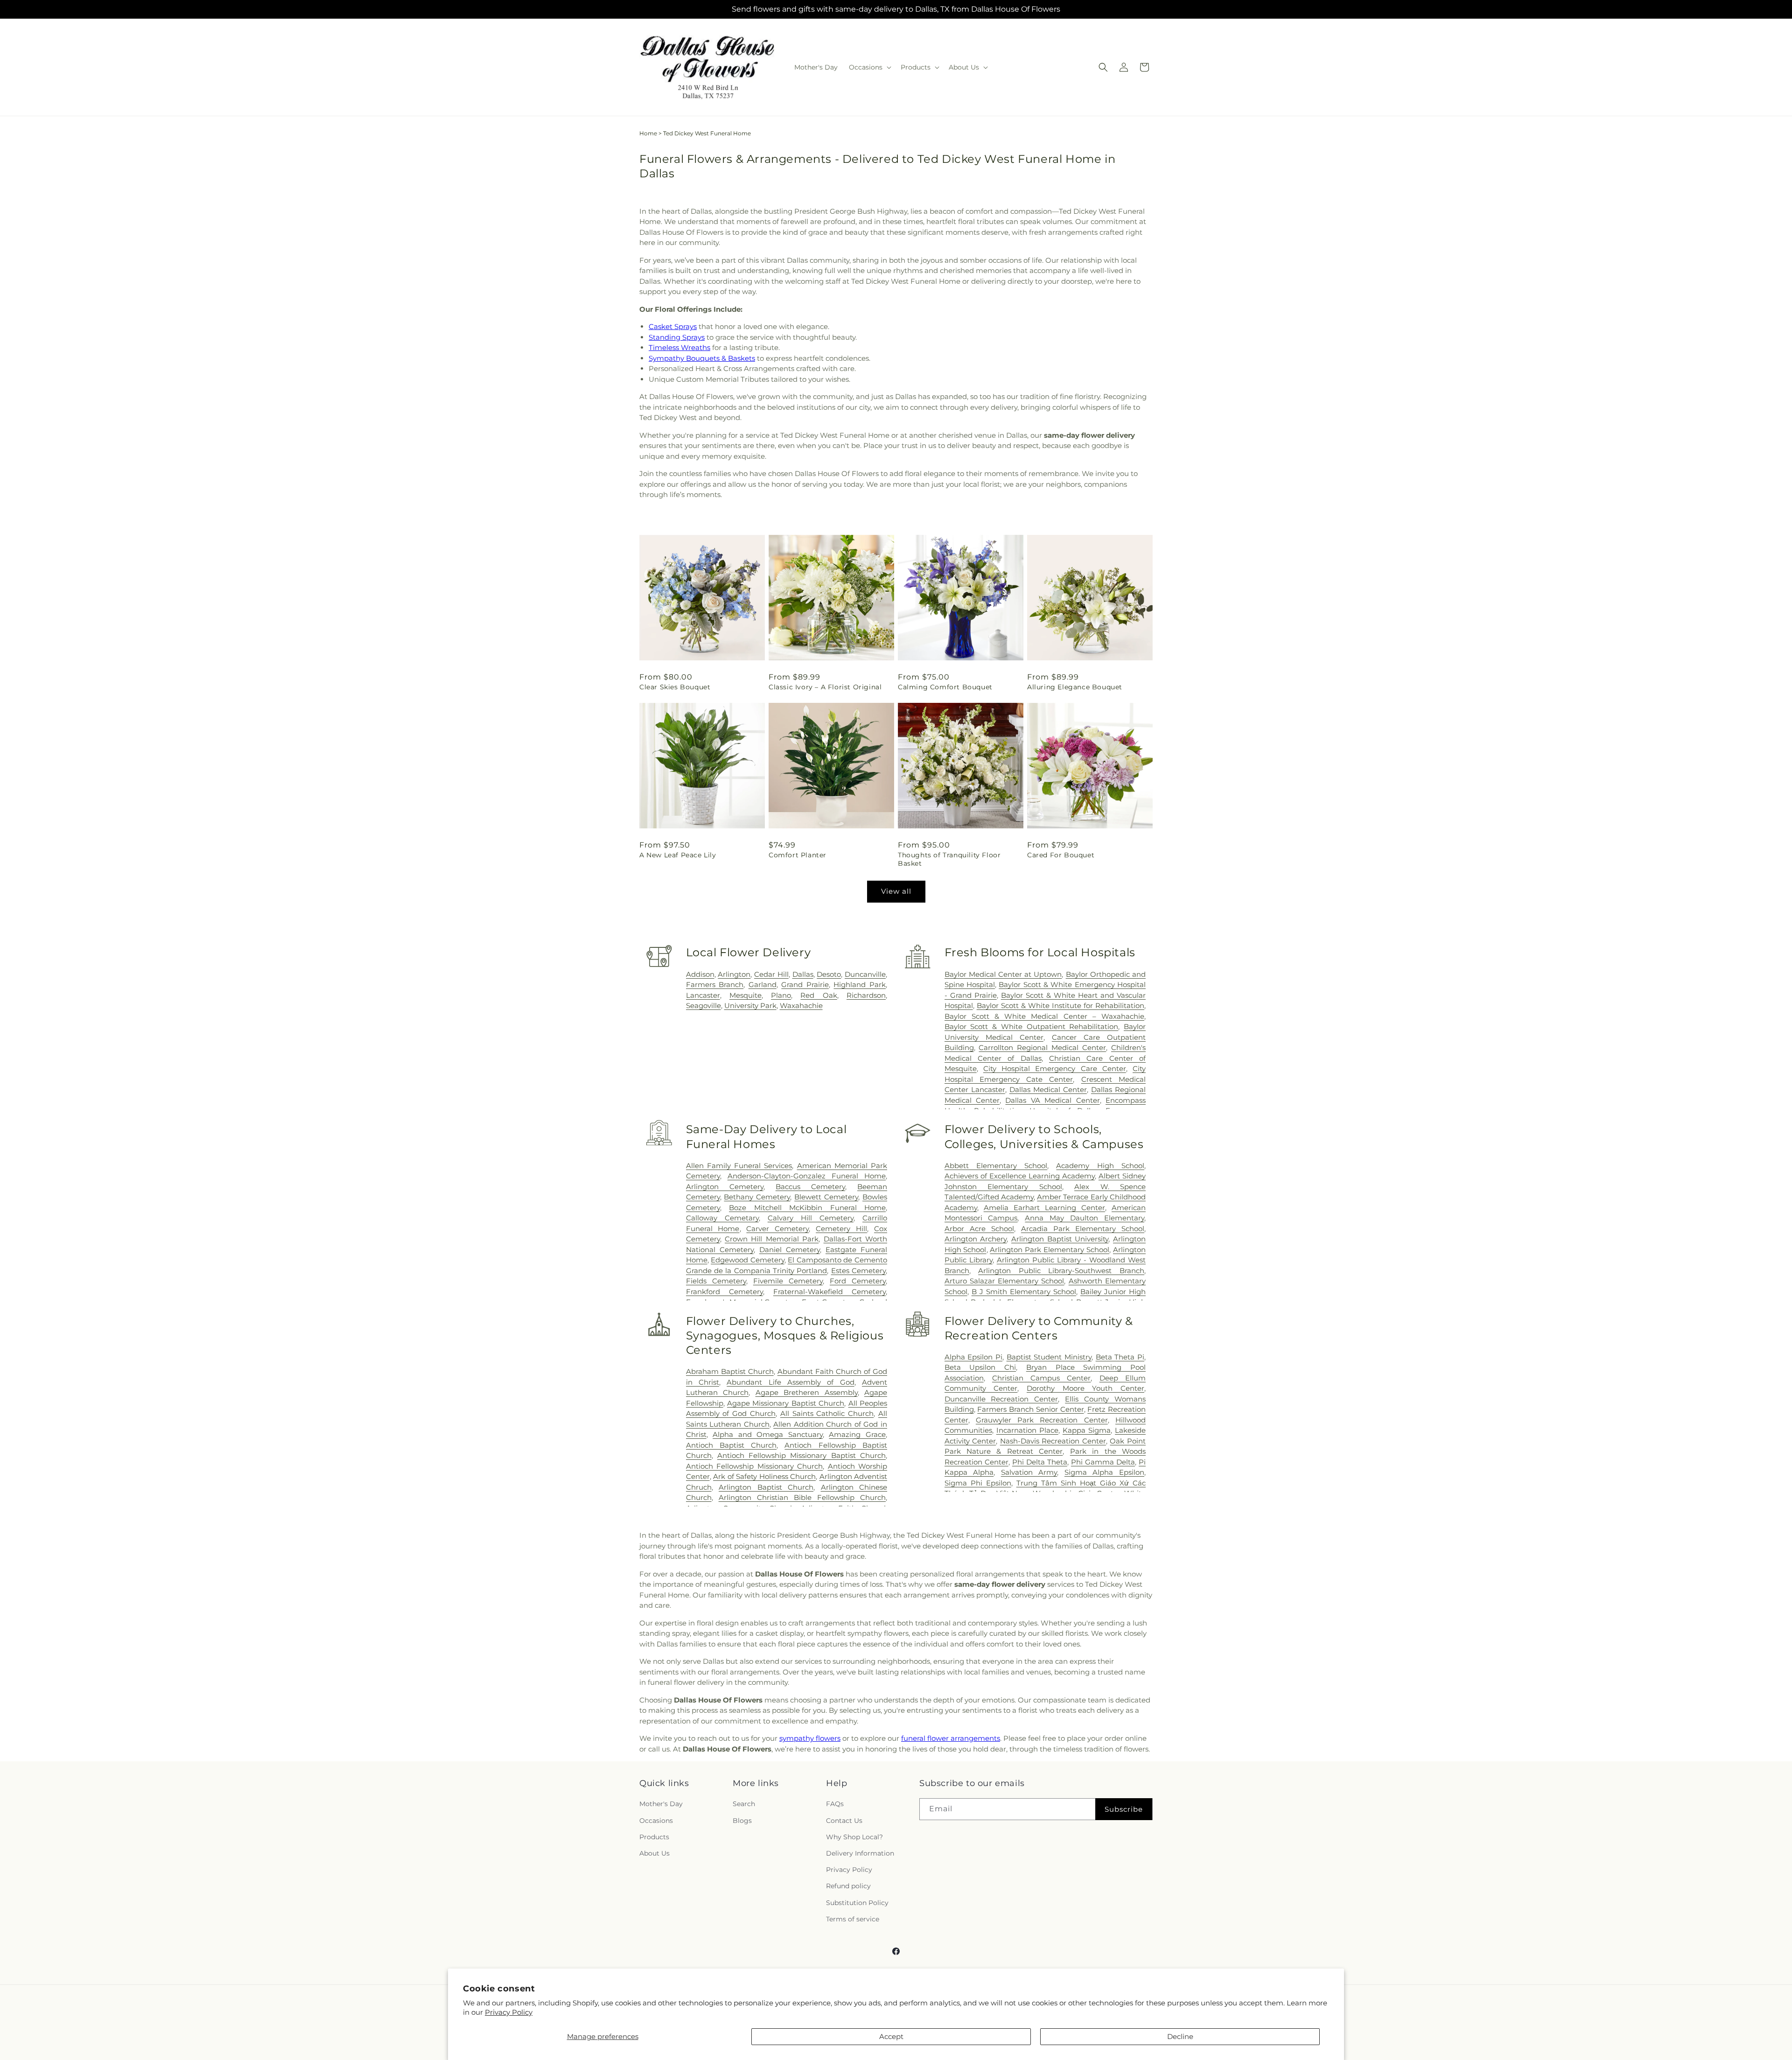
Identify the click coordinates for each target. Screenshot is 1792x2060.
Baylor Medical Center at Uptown (1003, 974)
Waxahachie (801, 1005)
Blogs (742, 1821)
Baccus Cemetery (810, 1187)
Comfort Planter (798, 855)
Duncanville (865, 974)
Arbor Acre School (979, 1229)
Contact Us (844, 1821)
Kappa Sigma (1087, 1430)
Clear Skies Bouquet (675, 687)
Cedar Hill (771, 974)
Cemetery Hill (841, 1229)
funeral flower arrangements (951, 1738)
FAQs (835, 1804)
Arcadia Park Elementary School (1083, 1229)
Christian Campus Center (1042, 1378)
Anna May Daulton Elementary (1085, 1218)
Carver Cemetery (777, 1229)
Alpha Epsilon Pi (973, 1357)
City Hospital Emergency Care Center (1055, 1069)
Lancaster (703, 995)
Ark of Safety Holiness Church (764, 1476)
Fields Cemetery (716, 1281)
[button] (869, 67)
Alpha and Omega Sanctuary (768, 1434)
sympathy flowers (810, 1738)
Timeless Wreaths (679, 347)
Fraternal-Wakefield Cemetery (829, 1292)
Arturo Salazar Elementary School (1004, 1281)
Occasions (656, 1821)
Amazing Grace (857, 1434)
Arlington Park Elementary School (1050, 1250)
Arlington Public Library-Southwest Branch (1061, 1271)
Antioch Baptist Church (731, 1445)
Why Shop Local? (854, 1837)
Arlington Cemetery (725, 1187)
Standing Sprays (677, 337)
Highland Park (860, 984)
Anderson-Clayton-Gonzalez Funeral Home (807, 1176)
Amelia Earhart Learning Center (1044, 1208)
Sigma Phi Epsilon (978, 1483)
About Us (654, 1853)
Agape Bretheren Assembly (807, 1392)
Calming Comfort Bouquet (945, 687)
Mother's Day (661, 1804)
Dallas (803, 974)
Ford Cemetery (858, 1281)
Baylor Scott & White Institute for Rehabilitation (1060, 1005)
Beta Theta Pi (1120, 1357)
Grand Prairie (805, 984)
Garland (763, 984)
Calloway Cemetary (722, 1218)
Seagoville (703, 1005)
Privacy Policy (509, 2012)
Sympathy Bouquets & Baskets (702, 358)
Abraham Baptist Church (730, 1371)
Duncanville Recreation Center (1001, 1399)
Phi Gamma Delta (1103, 1462)
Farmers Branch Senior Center (1030, 1409)
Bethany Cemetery (757, 1197)
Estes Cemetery (858, 1271)
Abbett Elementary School (996, 1166)
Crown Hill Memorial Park (772, 1239)
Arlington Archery (976, 1239)
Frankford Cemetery (724, 1292)
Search (744, 1804)
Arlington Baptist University (1060, 1239)
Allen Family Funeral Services (739, 1166)
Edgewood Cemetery (748, 1260)
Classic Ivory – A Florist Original (825, 687)
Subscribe (1124, 1809)
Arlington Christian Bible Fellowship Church (802, 1497)
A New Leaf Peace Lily (678, 855)
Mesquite (745, 995)
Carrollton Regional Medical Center (1042, 1048)
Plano (781, 995)
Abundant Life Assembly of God (790, 1382)
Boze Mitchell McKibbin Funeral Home (807, 1208)
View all (896, 891)
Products (654, 1837)
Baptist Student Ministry (1049, 1357)
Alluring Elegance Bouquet (1075, 687)
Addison (700, 974)
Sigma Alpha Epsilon (1104, 1472)
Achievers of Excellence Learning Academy (1020, 1176)
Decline (1180, 2036)
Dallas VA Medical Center (1052, 1100)
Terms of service (853, 1919)
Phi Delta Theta (1040, 1462)
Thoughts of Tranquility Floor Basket (949, 859)
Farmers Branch (715, 984)
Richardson (866, 995)
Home (648, 133)
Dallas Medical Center (1048, 1090)
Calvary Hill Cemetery (811, 1218)
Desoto (829, 974)
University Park (750, 1005)
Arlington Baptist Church (766, 1487)
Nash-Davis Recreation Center (1053, 1441)
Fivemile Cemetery (788, 1281)
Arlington (734, 974)
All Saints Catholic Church (827, 1413)
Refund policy (848, 1886)
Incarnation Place (1027, 1430)
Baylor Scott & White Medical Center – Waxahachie (1044, 1016)
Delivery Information (860, 1853)
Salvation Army (1029, 1472)
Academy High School (1100, 1166)
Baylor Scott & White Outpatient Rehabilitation (1032, 1026)
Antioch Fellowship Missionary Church (754, 1466)
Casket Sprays (673, 326)
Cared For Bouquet (1061, 855)
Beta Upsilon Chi (980, 1367)
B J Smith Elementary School (1024, 1292)
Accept (891, 2036)
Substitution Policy (857, 1903)
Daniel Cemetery (790, 1250)
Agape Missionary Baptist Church (786, 1403)
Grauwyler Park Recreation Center (1042, 1420)
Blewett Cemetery (826, 1197)
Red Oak (819, 995)
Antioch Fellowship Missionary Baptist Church (801, 1455)
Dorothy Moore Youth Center (1085, 1388)
